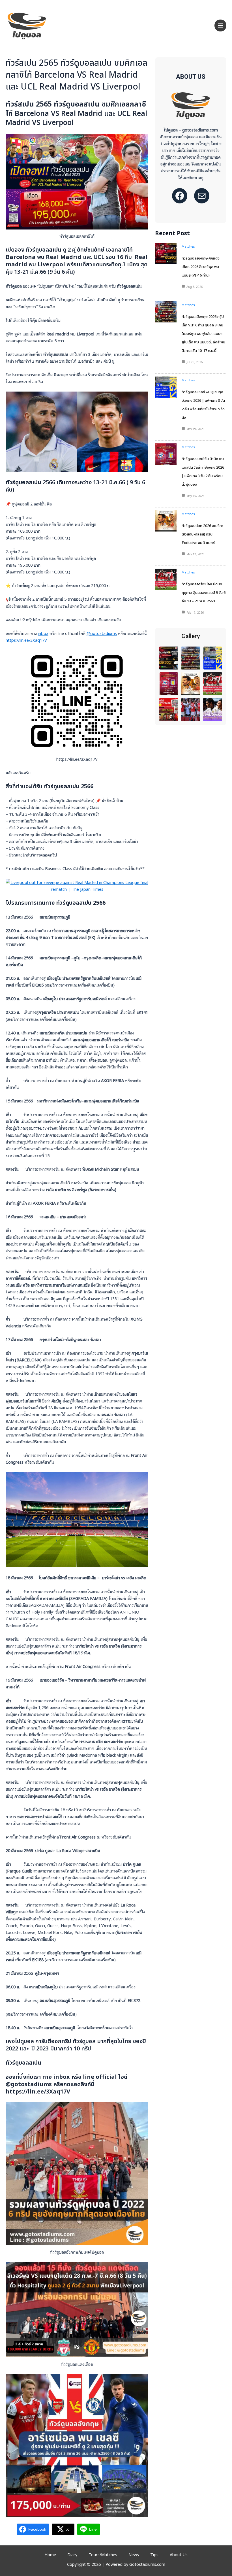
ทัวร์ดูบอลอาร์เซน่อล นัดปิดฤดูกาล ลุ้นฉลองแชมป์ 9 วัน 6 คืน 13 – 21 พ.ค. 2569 (204, 593)
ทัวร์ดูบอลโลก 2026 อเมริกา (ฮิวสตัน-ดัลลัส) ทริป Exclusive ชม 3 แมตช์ (202, 534)
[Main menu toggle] (220, 25)
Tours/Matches (103, 2554)
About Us (179, 2554)
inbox (43, 633)
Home (50, 2554)
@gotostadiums (102, 633)
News (134, 2554)
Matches (188, 246)
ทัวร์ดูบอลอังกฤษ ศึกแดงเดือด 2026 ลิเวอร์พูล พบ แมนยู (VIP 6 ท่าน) (201, 267)
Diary (72, 2554)
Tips (154, 2554)
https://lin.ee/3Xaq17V (26, 640)
